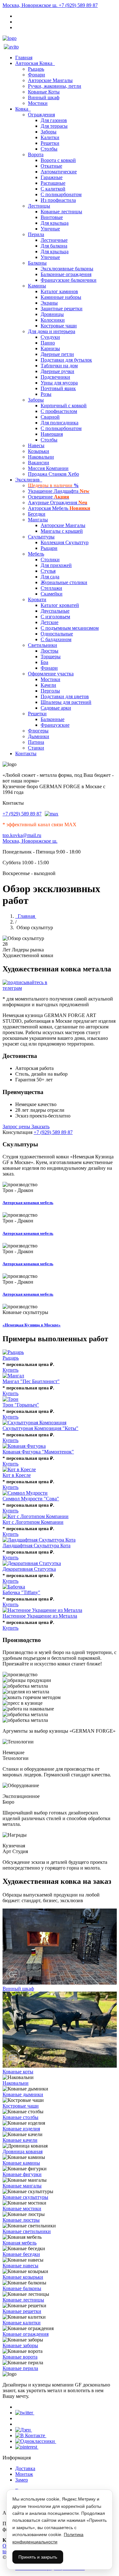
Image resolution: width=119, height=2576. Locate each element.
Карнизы (50, 348)
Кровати (37, 599)
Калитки (50, 137)
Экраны (49, 303)
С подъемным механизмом (70, 628)
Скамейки (52, 594)
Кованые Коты (44, 92)
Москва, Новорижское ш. (31, 5)
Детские (50, 622)
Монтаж (24, 2474)
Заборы (49, 132)
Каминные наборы (61, 297)
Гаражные (52, 177)
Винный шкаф (44, 97)
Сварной (50, 417)
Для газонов (54, 120)
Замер (22, 2480)
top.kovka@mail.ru (22, 835)
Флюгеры (38, 731)
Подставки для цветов (65, 696)
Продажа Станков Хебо (53, 474)
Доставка (25, 2468)
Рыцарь (36, 69)
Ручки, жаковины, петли (55, 86)
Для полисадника (60, 423)
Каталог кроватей (60, 605)
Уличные (50, 229)
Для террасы (54, 126)
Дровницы (52, 314)
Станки (36, 748)
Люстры (50, 651)
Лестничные (54, 240)
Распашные (53, 183)
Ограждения (41, 115)
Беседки (37, 514)
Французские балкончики (69, 280)
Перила (36, 234)
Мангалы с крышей (62, 531)
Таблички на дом (59, 366)
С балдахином (56, 639)
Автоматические (59, 172)
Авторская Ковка (35, 63)
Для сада (50, 577)
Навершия (52, 434)
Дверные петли (57, 354)
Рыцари (49, 548)
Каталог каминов (59, 291)
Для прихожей (56, 565)
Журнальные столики (64, 582)
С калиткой (53, 189)
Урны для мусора (59, 383)
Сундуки (50, 337)
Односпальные (57, 634)
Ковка (23, 109)
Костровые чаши (59, 326)
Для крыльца (55, 223)
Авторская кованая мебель (28, 1203)
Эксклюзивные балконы (67, 269)
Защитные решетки (62, 309)
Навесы (36, 445)
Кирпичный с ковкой (64, 406)
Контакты (26, 753)
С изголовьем (55, 617)
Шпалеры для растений (66, 702)
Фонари (36, 75)
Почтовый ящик (58, 388)
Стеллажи (51, 588)
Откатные (51, 166)
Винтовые (52, 217)
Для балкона (54, 246)
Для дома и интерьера (52, 331)
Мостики (38, 103)
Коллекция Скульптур (65, 542)
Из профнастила (58, 200)
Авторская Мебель (59, 508)
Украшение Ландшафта (59, 491)
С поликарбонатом (61, 194)
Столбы (49, 149)
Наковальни (41, 457)
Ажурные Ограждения (58, 502)
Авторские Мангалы (50, 80)
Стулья (48, 571)
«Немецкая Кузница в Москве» (32, 1325)
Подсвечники (55, 377)
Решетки (50, 143)
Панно (48, 343)
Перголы (50, 691)
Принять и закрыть (38, 2557)
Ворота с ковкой (58, 160)
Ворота (36, 155)
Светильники (43, 645)
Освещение (49, 497)
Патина (36, 742)
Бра (44, 662)
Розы (46, 394)
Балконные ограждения (66, 274)
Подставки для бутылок (66, 360)
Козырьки (39, 451)
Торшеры (51, 657)
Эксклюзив (29, 480)
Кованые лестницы (61, 212)
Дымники (39, 736)
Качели (48, 685)
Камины (37, 286)
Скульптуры (41, 537)
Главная (24, 58)
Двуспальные (55, 611)
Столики (50, 560)
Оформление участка (51, 674)
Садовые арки (56, 708)
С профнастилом (59, 411)
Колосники (53, 320)
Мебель (36, 554)
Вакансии (39, 463)
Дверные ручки (57, 371)
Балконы (37, 263)
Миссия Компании (48, 468)
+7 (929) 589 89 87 (78, 5)
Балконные (53, 719)
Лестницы (39, 206)
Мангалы (38, 520)
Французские (55, 725)
